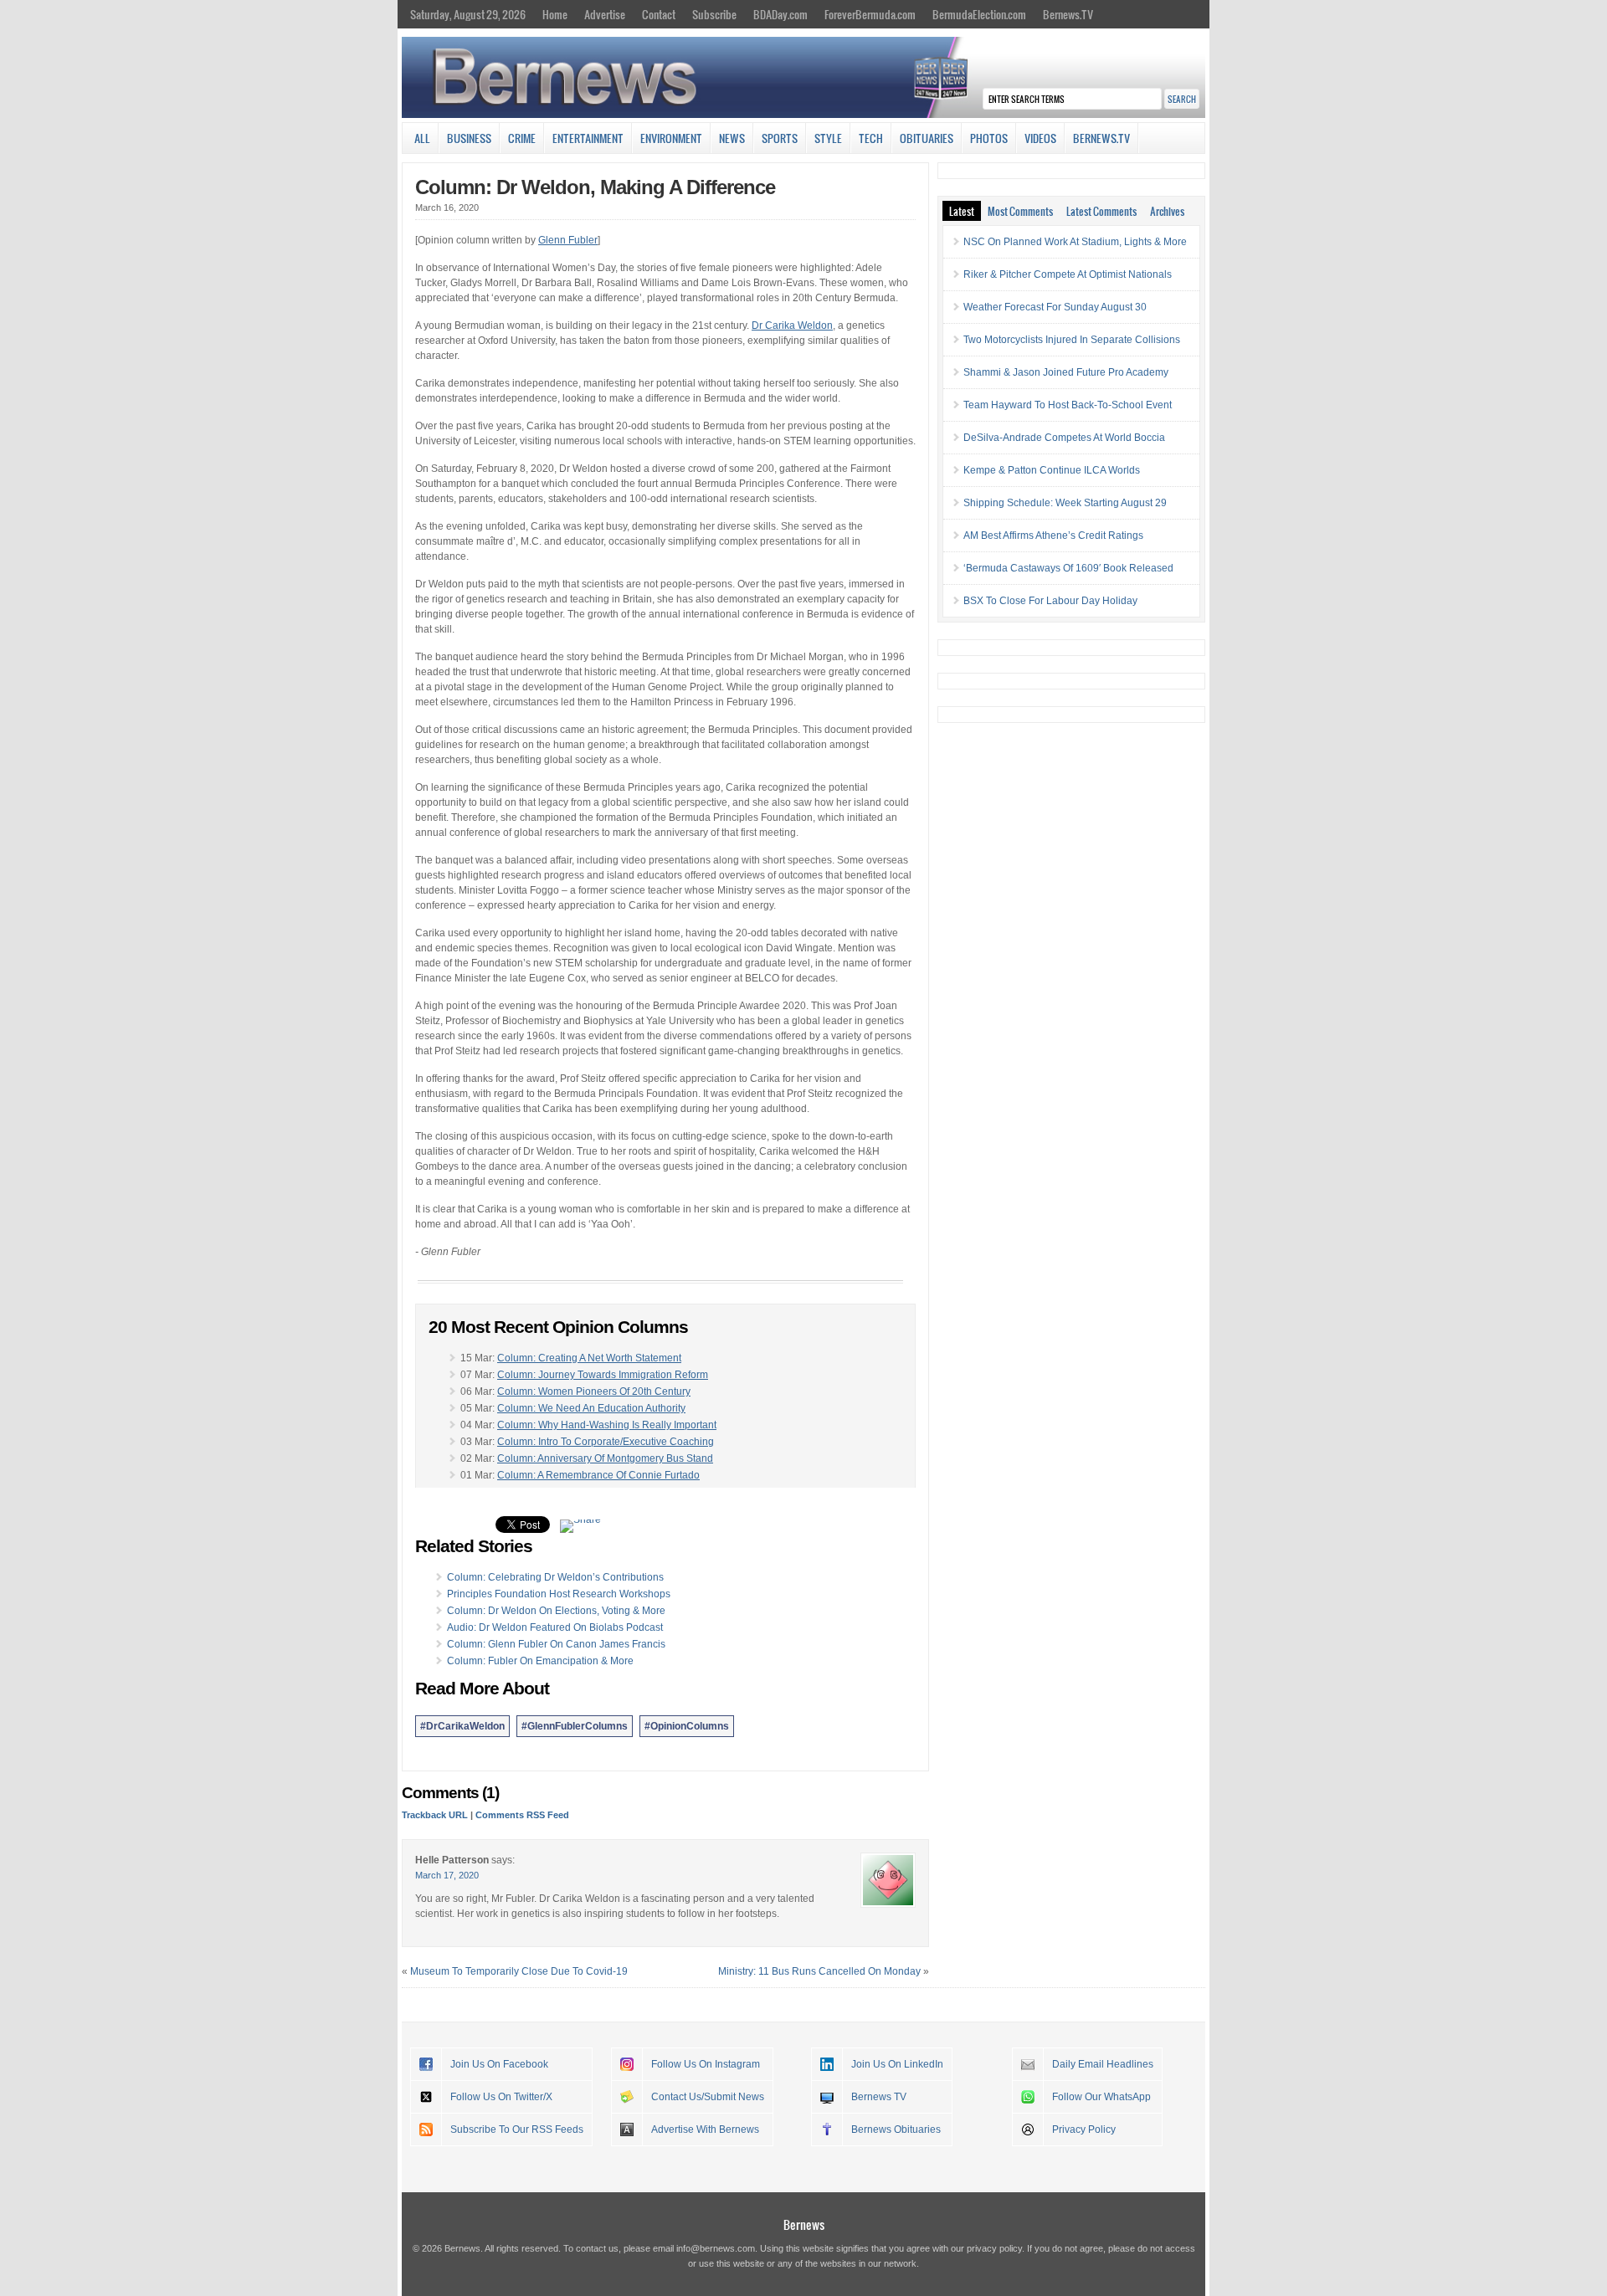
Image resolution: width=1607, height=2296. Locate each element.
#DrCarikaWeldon (462, 1726)
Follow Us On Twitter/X (501, 2097)
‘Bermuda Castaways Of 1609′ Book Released (1068, 568)
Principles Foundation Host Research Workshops (559, 1594)
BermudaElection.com (979, 14)
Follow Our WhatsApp (1101, 2097)
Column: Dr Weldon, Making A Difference (595, 187)
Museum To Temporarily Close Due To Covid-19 (519, 1971)
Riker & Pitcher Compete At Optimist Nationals (1068, 274)
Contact (659, 14)
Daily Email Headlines (1103, 2064)
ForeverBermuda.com (870, 14)
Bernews (804, 2224)
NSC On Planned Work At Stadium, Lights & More (1075, 242)
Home (555, 14)
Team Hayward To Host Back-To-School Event (1068, 405)
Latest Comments (1101, 211)
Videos (1040, 138)
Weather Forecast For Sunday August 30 (1055, 307)
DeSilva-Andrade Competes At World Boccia (1064, 438)
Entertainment (588, 138)
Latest (962, 211)
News (732, 138)
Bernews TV (879, 2097)
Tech (871, 138)
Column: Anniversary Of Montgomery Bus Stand (605, 1458)
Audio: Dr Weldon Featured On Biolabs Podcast (555, 1627)
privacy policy (994, 2248)
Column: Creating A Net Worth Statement (589, 1358)
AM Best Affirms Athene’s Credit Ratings (1053, 536)
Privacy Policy (1084, 2129)
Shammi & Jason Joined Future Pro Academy (1066, 372)
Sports (780, 138)
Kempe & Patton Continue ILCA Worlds (1052, 470)
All (422, 138)
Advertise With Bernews (705, 2129)
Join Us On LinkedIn (897, 2064)
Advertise (605, 14)
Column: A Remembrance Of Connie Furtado (598, 1475)
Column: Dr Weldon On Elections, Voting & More (556, 1611)
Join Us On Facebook (499, 2064)
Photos (989, 138)
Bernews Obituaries (896, 2129)
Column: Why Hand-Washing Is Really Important (607, 1425)
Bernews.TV (1068, 14)
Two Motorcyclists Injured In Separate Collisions (1072, 340)
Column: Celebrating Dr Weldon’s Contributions (555, 1577)
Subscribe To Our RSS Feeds (517, 2129)
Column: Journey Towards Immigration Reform (603, 1375)
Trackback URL (435, 1815)
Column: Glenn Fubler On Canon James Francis (556, 1644)
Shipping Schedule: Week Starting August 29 (1065, 503)
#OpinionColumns (687, 1726)
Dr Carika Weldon (792, 325)
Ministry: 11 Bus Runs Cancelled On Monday (819, 1971)
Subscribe (714, 14)
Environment (671, 138)
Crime (522, 138)
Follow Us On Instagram (706, 2064)
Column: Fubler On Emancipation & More (540, 1661)
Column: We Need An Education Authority (591, 1408)
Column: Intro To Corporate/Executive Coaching (606, 1442)
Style (828, 138)
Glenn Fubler (568, 240)
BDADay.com (780, 14)
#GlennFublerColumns (575, 1726)
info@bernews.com (716, 2248)
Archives (1167, 211)
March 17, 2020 (447, 1875)
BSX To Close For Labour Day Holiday (1050, 601)
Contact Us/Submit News (708, 2097)
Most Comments (1020, 211)
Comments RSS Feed (522, 1815)
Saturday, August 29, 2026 (468, 14)
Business (469, 138)
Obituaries (927, 138)
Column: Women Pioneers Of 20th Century (594, 1391)
